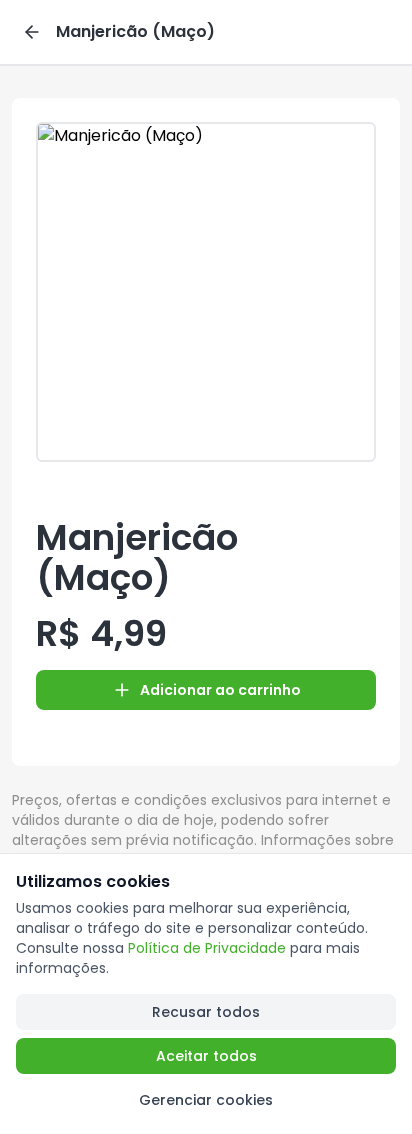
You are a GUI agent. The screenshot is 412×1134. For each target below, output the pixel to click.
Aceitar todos (206, 1056)
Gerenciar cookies (206, 1100)
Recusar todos (206, 1012)
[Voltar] (32, 32)
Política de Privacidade (207, 948)
